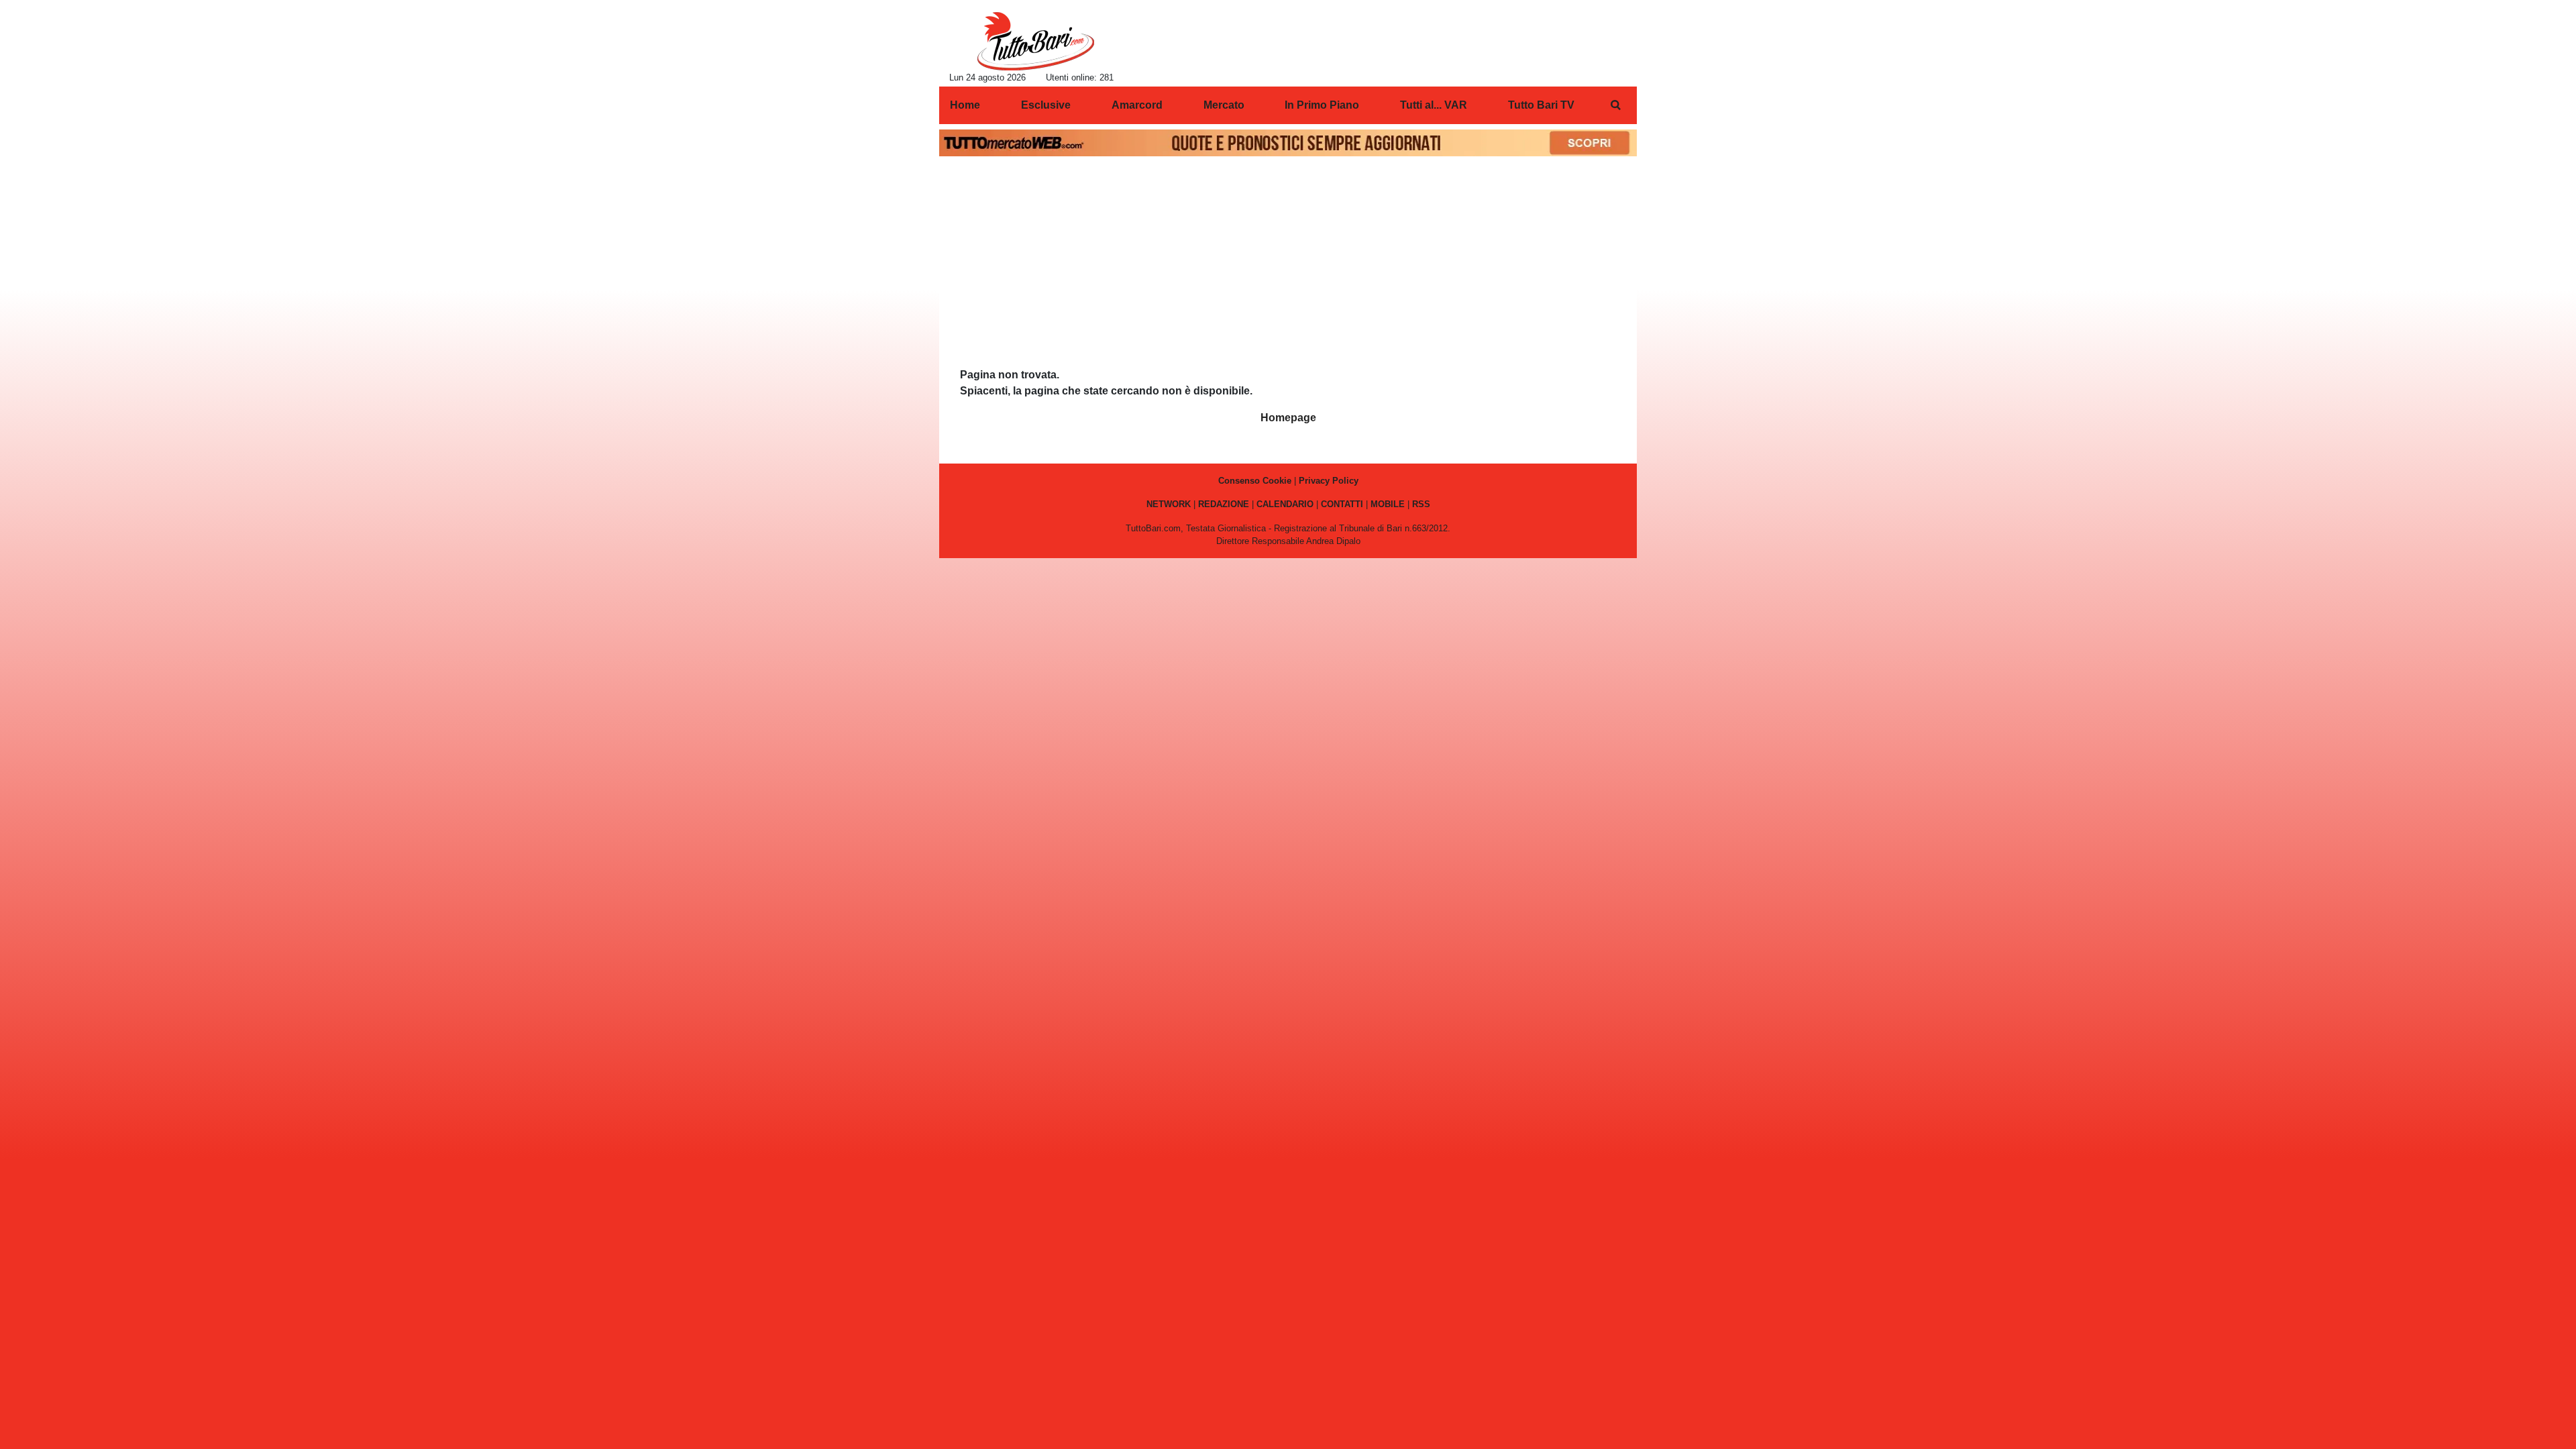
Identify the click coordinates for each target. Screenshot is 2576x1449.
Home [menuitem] (965, 105)
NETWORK (1169, 504)
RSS (1421, 504)
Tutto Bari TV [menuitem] (1541, 105)
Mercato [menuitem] (1224, 105)
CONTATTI (1342, 504)
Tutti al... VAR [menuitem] (1434, 105)
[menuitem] (1615, 105)
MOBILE (1388, 504)
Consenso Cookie (1255, 481)
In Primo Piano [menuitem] (1322, 105)
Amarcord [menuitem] (1137, 105)
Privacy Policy (1329, 481)
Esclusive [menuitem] (1046, 105)
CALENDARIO (1285, 504)
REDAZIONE (1224, 504)
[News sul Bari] (1035, 41)
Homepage (1288, 418)
